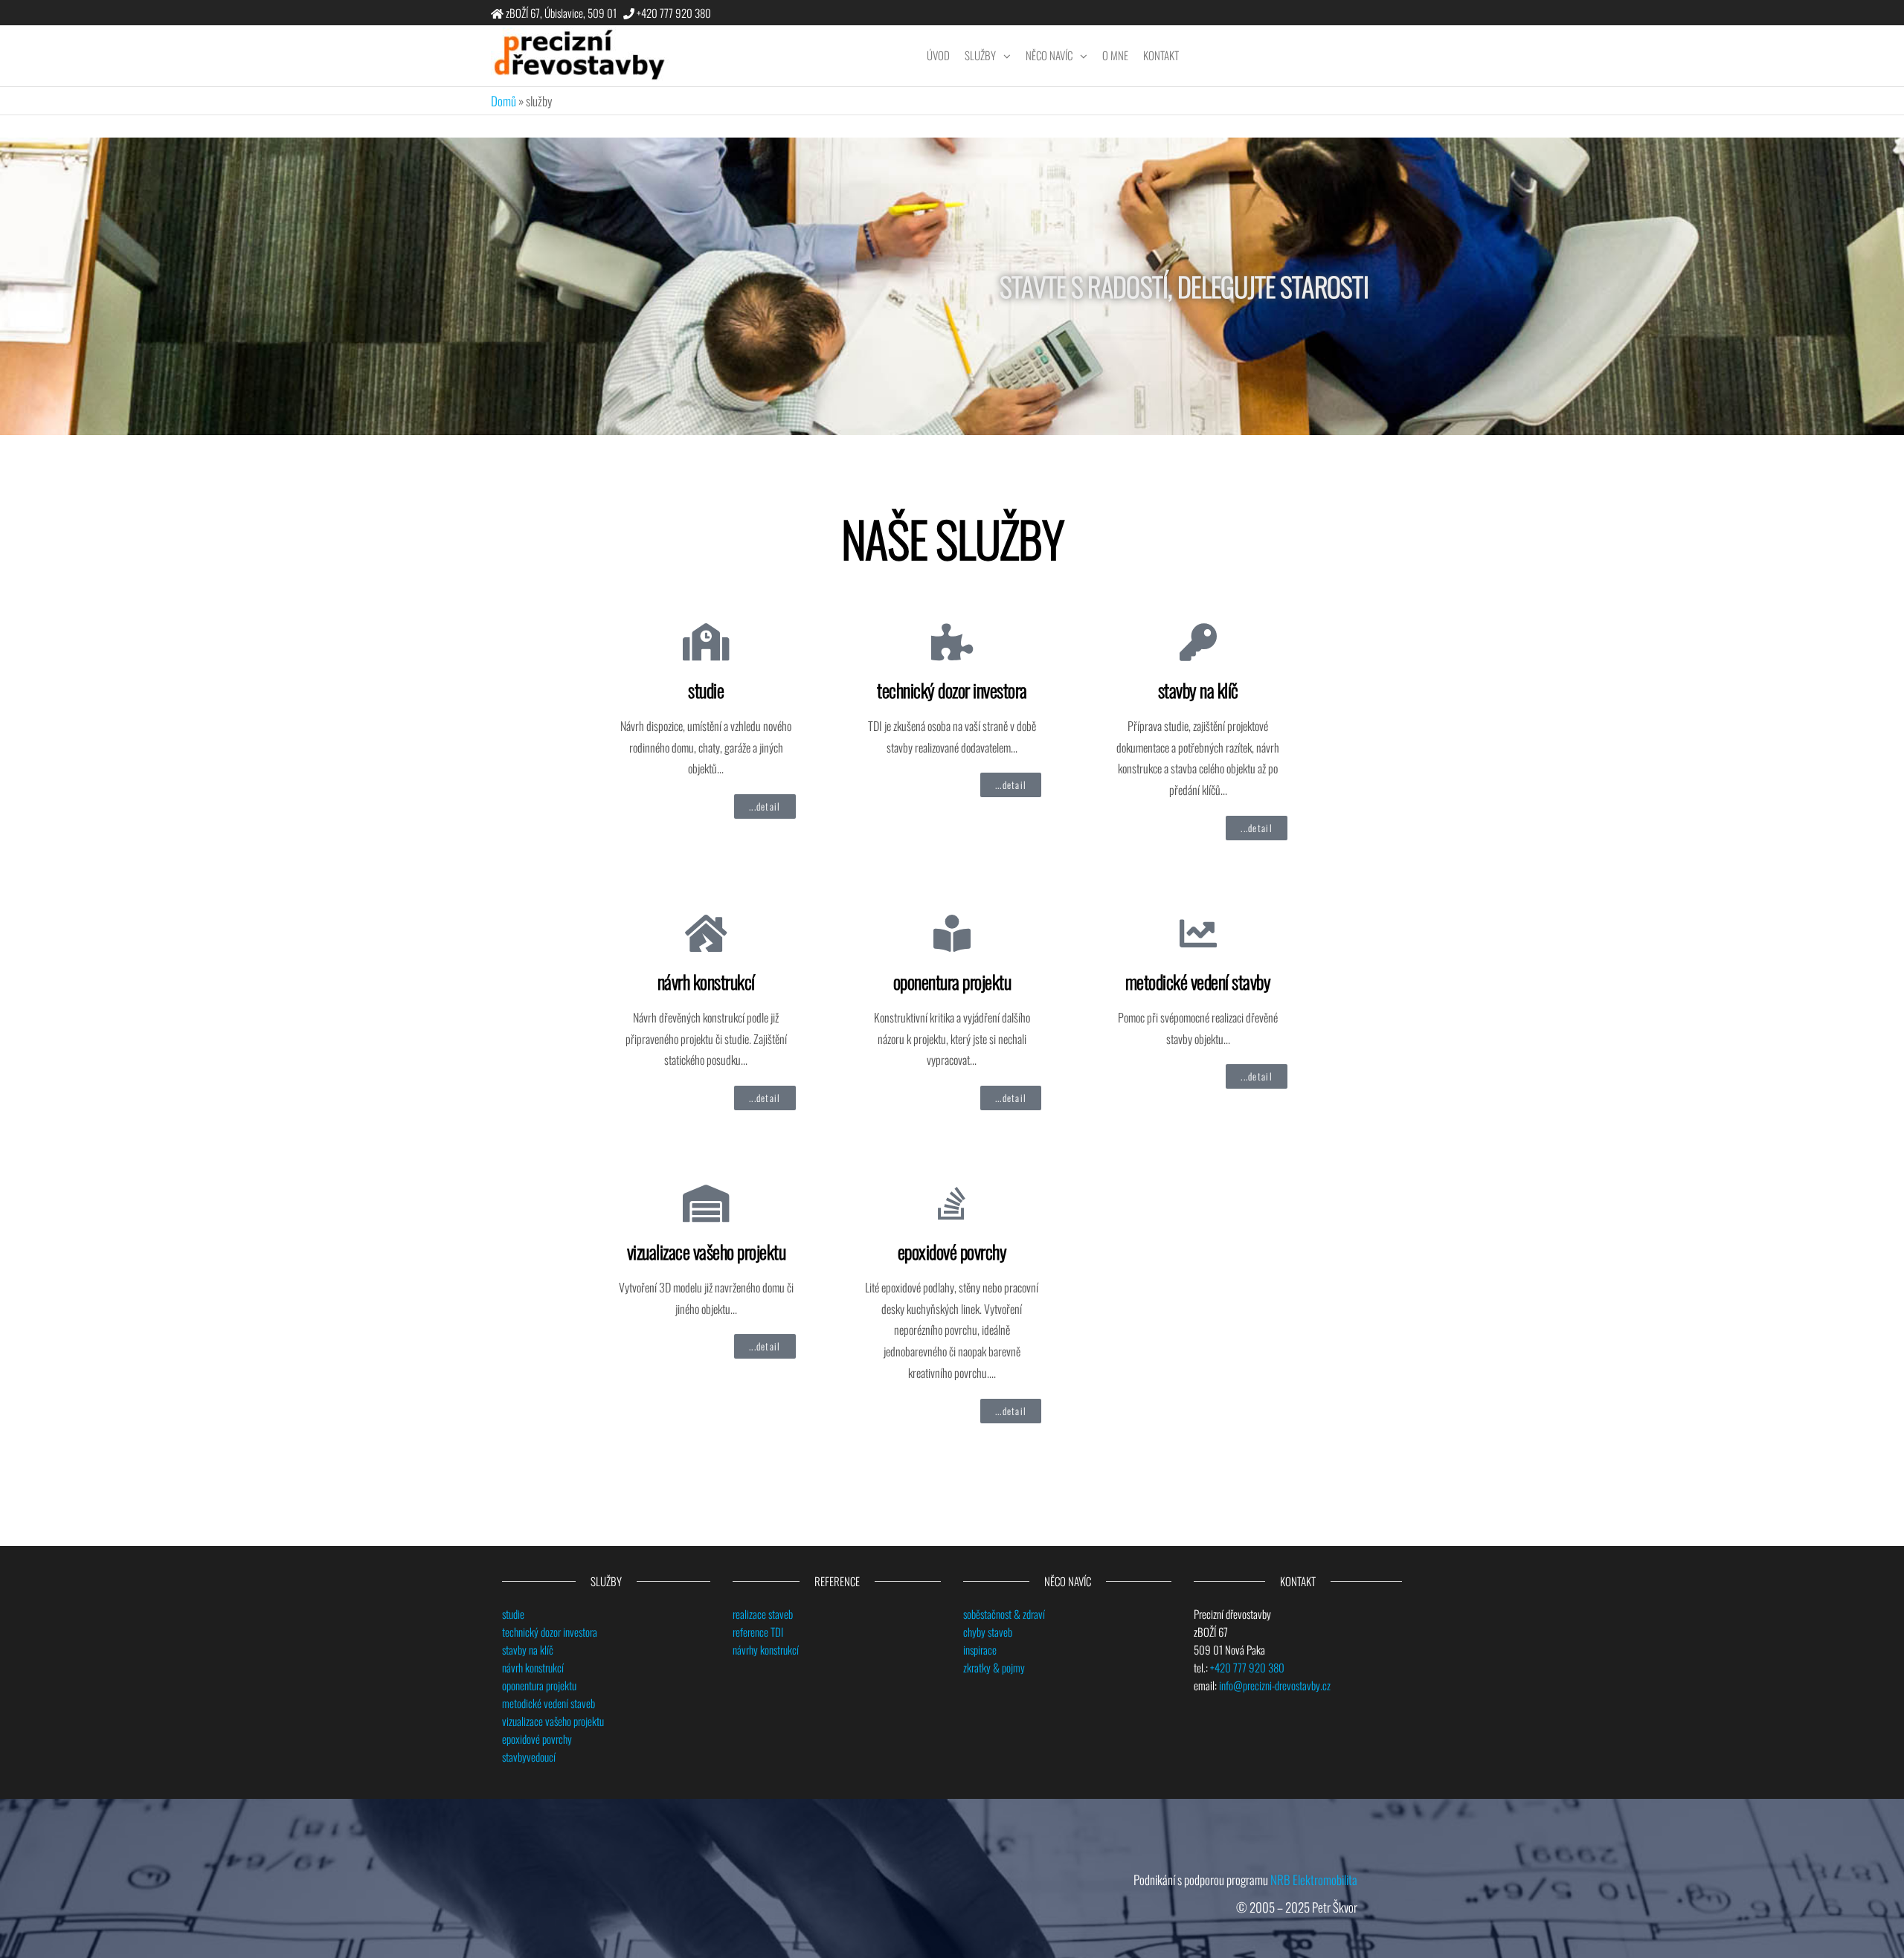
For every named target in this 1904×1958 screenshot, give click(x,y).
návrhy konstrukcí (766, 1649)
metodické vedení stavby (1198, 981)
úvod (938, 55)
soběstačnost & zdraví (1004, 1614)
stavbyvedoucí (529, 1756)
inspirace (980, 1649)
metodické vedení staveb (549, 1703)
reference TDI (758, 1632)
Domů (504, 101)
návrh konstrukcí (706, 981)
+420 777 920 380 (1247, 1667)
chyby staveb (988, 1632)
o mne (1115, 55)
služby (980, 55)
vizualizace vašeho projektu (707, 1251)
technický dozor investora (952, 690)
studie (706, 690)
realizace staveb (763, 1614)
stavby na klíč (1198, 690)
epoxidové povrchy (952, 1251)
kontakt (1161, 55)
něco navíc (1049, 55)
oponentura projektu (952, 981)
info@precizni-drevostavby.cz (1275, 1685)
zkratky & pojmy (994, 1667)
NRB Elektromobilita (1314, 1880)
